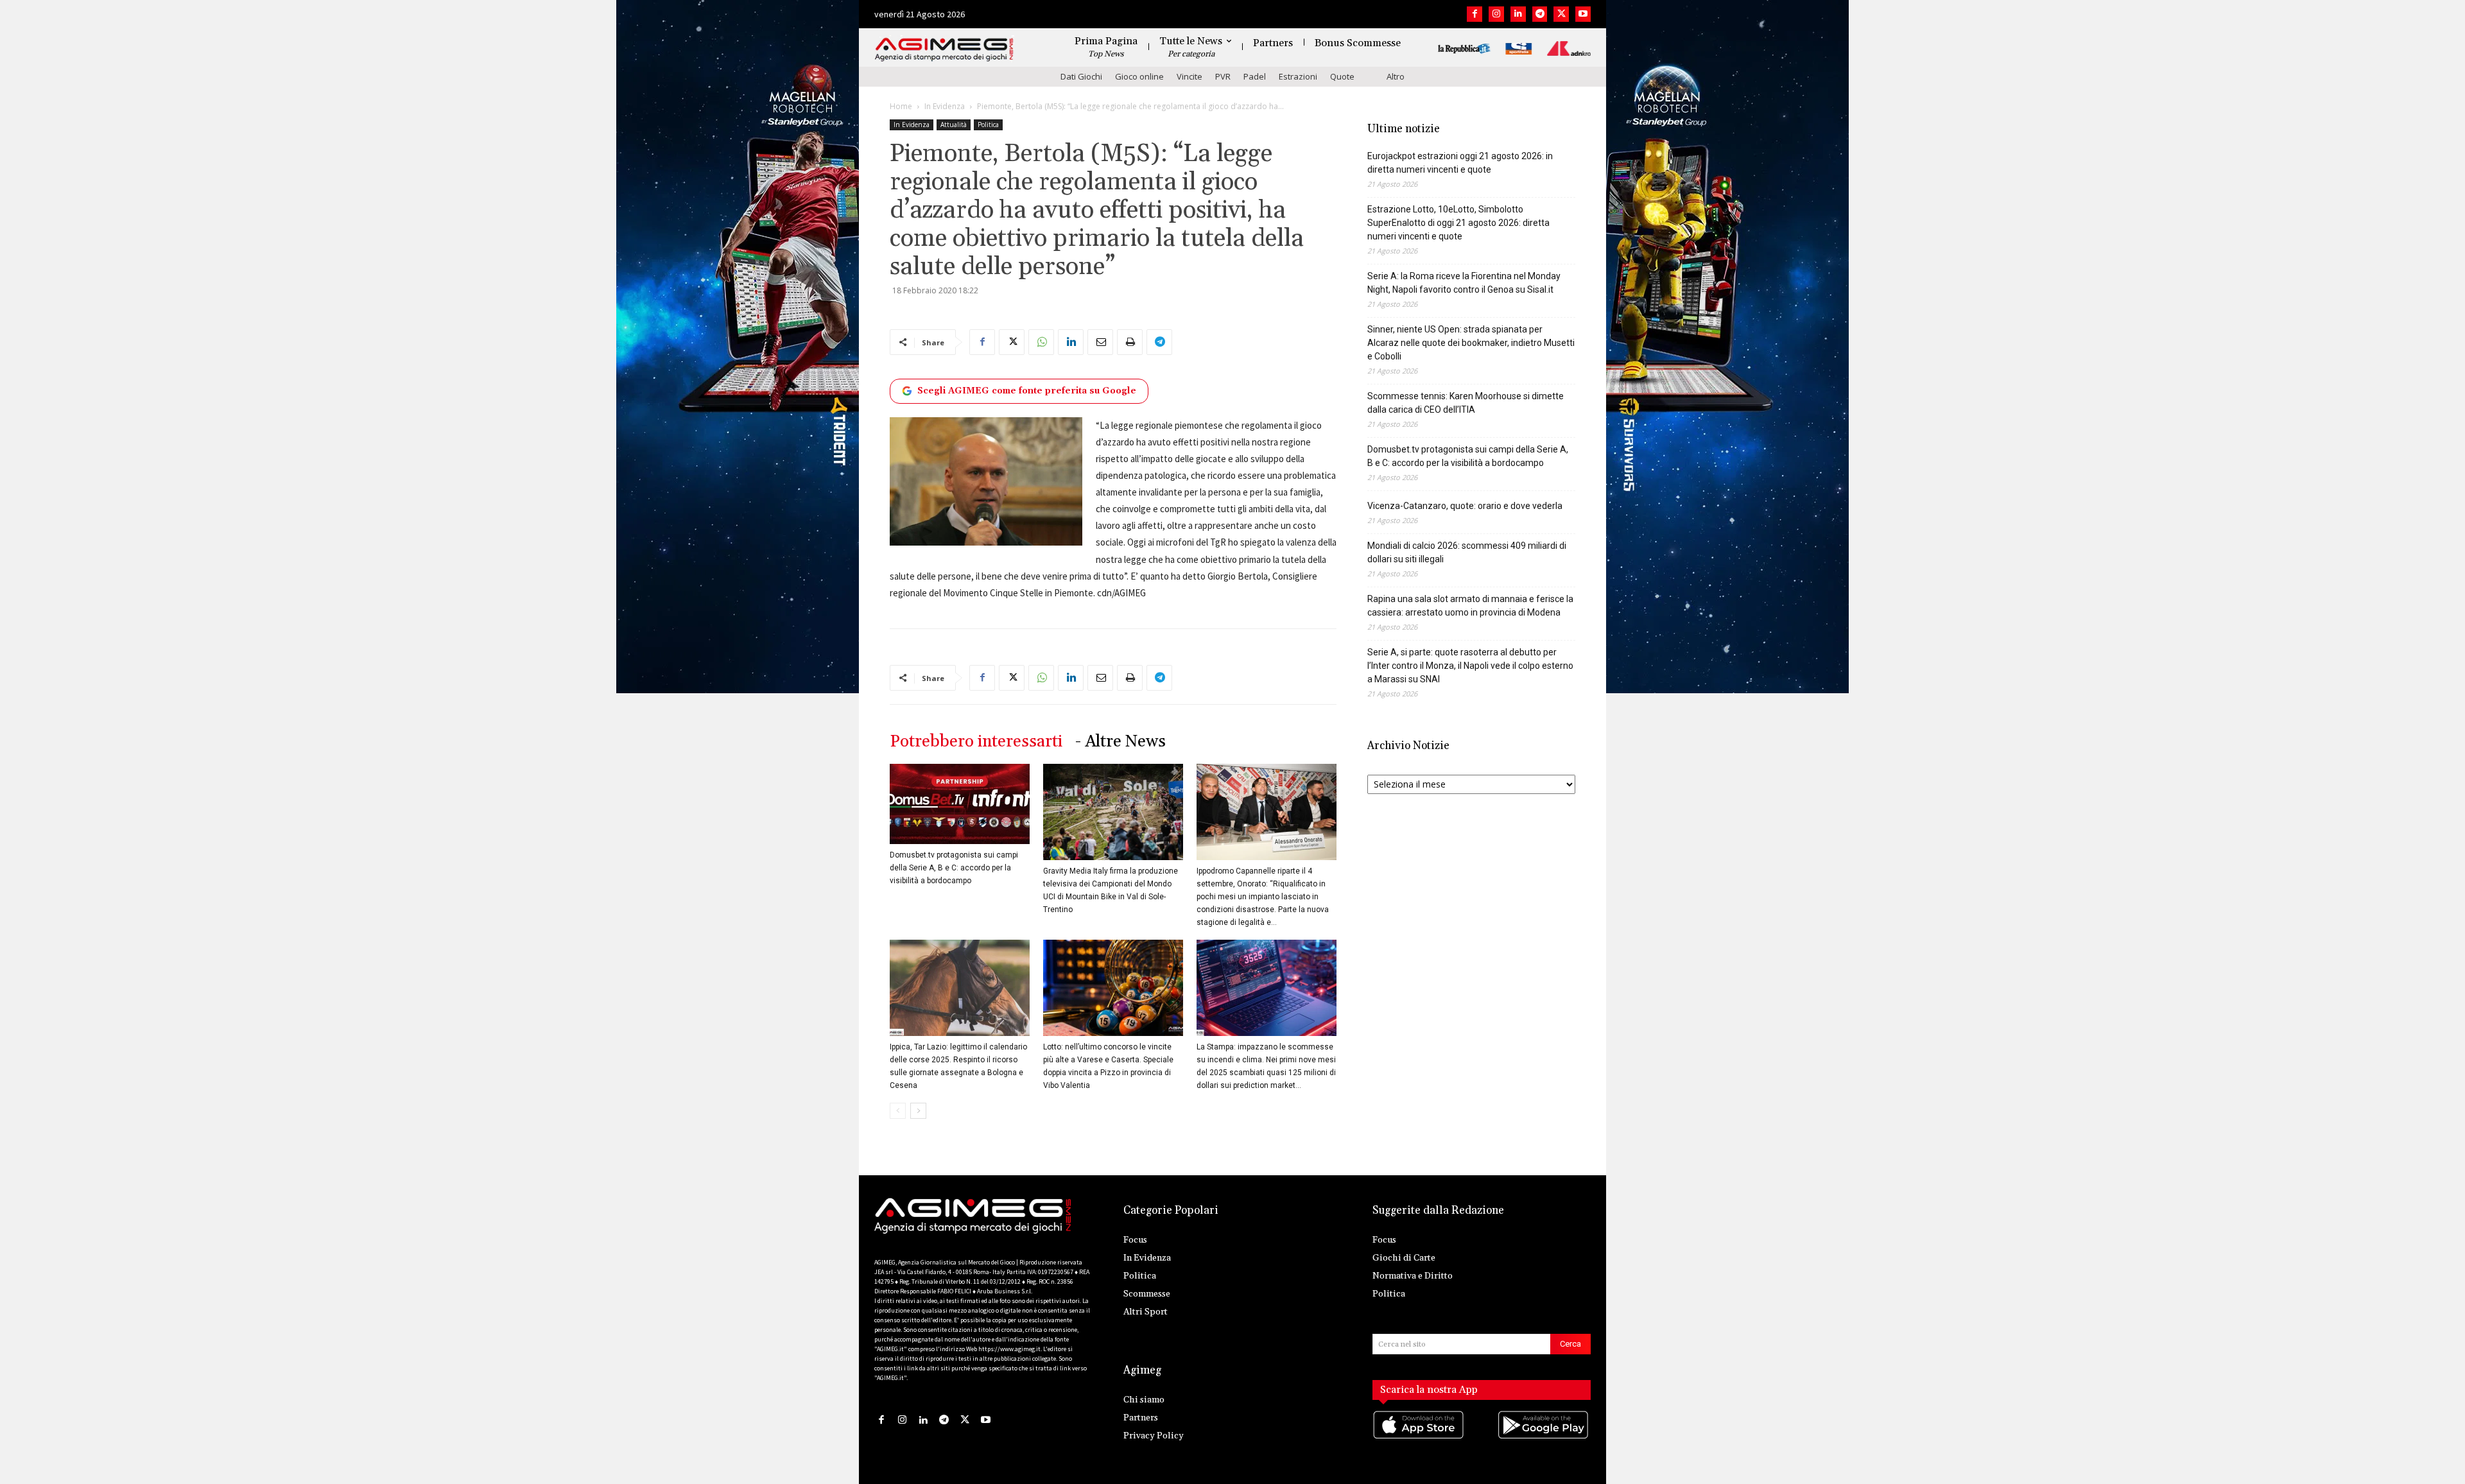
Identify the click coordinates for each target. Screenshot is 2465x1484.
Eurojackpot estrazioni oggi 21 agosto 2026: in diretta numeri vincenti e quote (1460, 163)
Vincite (1189, 76)
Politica (988, 125)
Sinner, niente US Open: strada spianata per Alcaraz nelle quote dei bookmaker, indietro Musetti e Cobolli (1471, 343)
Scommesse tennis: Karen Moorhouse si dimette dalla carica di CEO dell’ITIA (1466, 403)
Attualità (954, 125)
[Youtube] (1583, 14)
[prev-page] (898, 1111)
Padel (1255, 76)
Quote (1342, 76)
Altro (1396, 76)
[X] (1561, 14)
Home (901, 106)
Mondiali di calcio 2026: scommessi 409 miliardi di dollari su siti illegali (1467, 552)
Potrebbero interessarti (976, 742)
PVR (1223, 76)
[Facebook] (1475, 14)
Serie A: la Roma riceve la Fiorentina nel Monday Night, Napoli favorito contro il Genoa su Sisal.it (1464, 283)
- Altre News (1120, 742)
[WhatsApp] (1041, 342)
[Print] (1130, 342)
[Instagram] (1496, 14)
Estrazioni (1298, 76)
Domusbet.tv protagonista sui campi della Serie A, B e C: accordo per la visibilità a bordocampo (954, 868)
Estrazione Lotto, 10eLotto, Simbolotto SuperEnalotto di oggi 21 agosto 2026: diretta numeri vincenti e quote (1458, 223)
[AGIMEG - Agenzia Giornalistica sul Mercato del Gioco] (944, 50)
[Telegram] (1540, 14)
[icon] (1419, 1437)
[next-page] (918, 1111)
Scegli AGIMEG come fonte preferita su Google (1027, 391)
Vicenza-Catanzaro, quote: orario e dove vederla (1465, 506)
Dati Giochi (1081, 76)
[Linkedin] (1518, 14)
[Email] (1100, 342)
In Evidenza (945, 106)
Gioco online (1139, 76)
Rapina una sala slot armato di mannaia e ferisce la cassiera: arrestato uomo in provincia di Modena (1470, 606)
